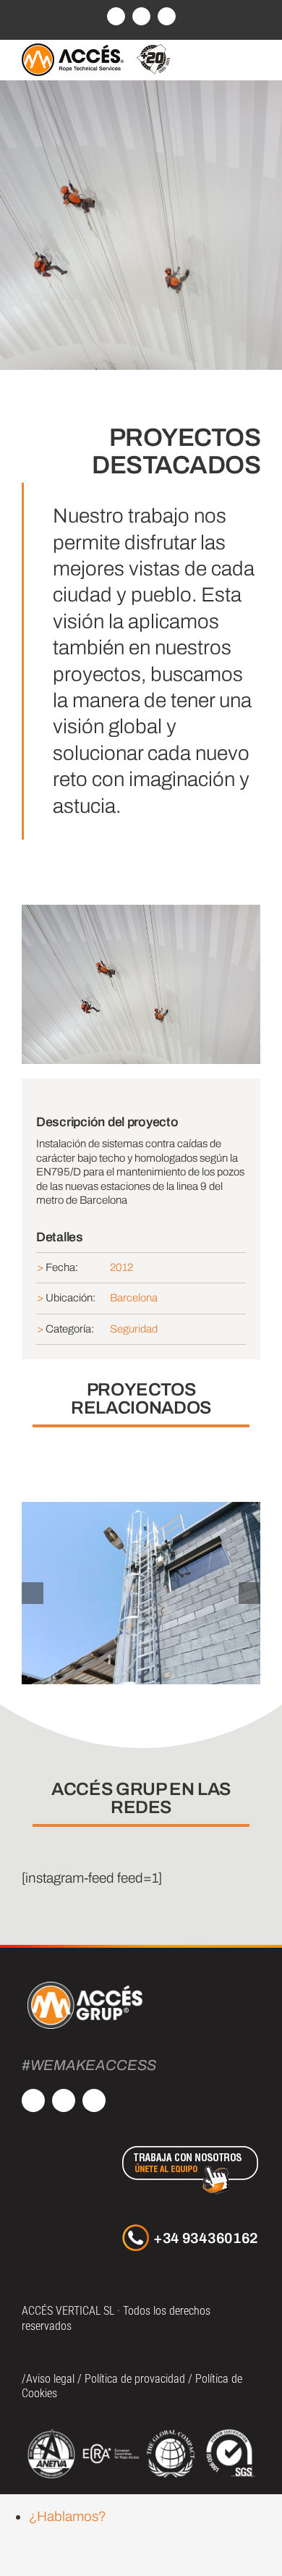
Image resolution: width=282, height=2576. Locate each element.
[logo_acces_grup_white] (85, 1984)
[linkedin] (94, 2100)
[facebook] (33, 2100)
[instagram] (64, 2100)
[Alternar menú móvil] (255, 58)
